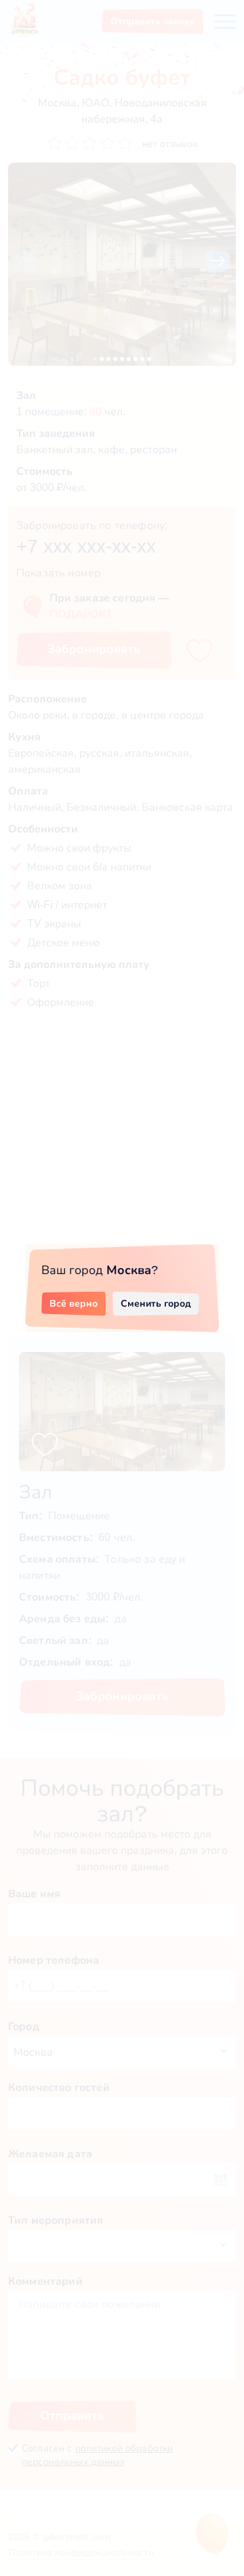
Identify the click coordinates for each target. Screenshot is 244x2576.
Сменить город (156, 1303)
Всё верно (74, 1303)
